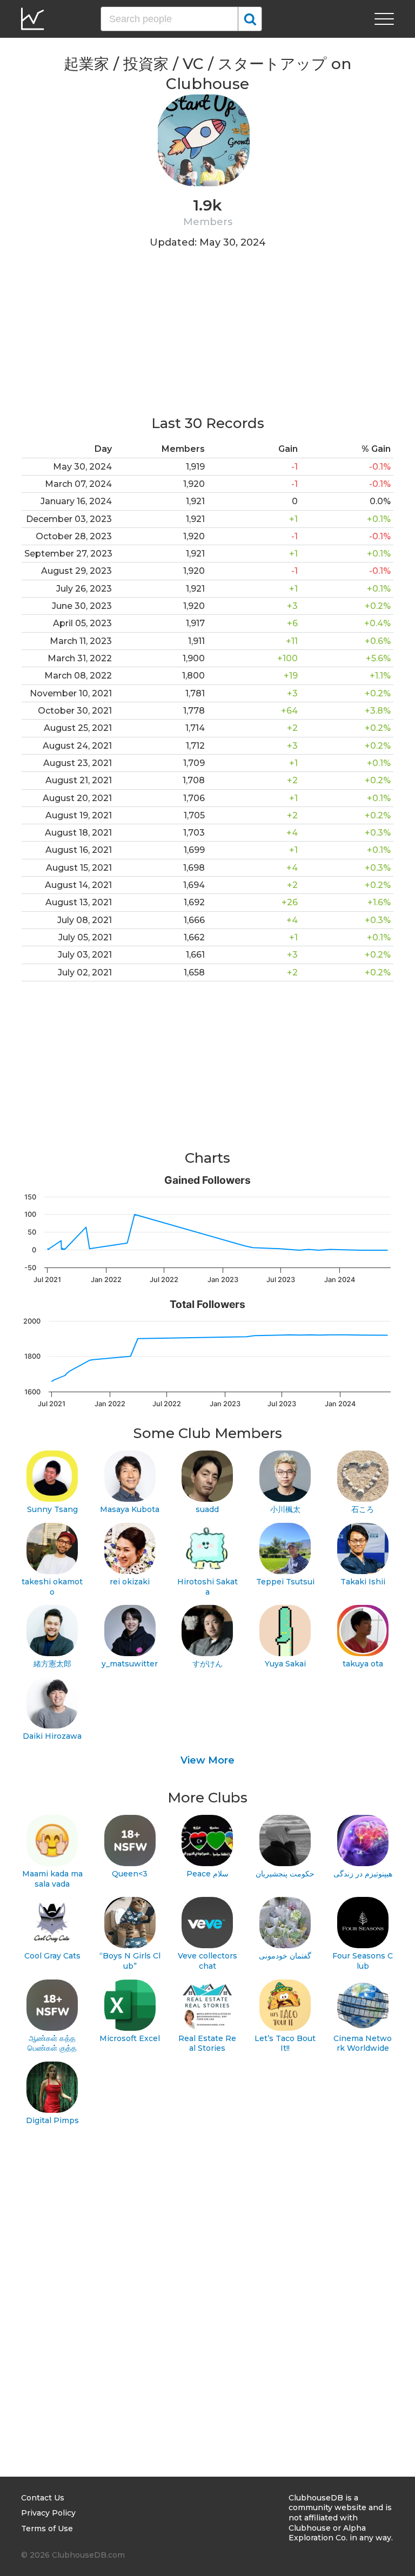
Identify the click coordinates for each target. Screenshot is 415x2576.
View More (207, 1760)
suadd (207, 1509)
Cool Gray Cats (52, 1956)
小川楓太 (285, 1509)
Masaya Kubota (130, 1509)
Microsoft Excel (130, 2038)
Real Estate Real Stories (207, 2043)
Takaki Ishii (363, 1582)
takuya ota (363, 1664)
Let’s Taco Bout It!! (285, 2043)
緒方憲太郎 (52, 1664)
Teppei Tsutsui (285, 1582)
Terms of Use (47, 2528)
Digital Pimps (52, 2120)
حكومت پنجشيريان (285, 1874)
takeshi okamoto (52, 1587)
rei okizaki (130, 1582)
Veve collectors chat (207, 1961)
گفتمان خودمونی (285, 1956)
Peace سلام (207, 1874)
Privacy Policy (48, 2513)
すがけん (207, 1664)
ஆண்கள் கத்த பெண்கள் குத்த (52, 2043)
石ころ (363, 1509)
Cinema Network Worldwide (363, 2043)
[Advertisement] (207, 338)
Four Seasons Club (363, 1961)
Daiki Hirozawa (52, 1736)
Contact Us (43, 2498)
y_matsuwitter (130, 1664)
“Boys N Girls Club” (130, 1961)
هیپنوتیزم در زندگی (363, 1874)
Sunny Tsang (52, 1509)
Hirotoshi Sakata (207, 1587)
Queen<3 (130, 1874)
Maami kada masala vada (52, 1879)
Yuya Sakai (285, 1664)
